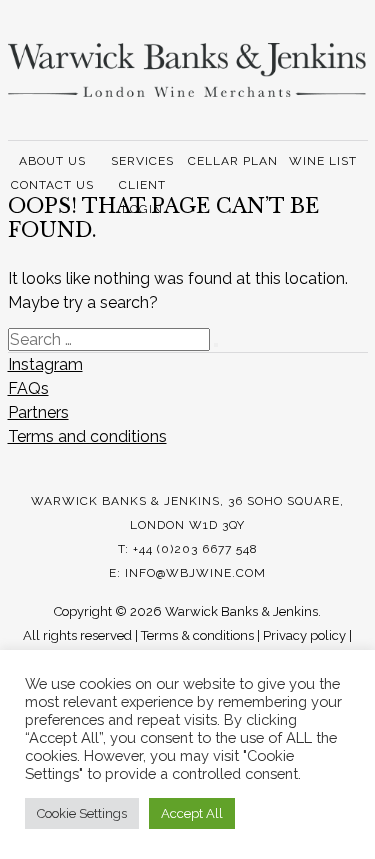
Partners (38, 412)
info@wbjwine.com (195, 573)
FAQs (28, 388)
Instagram (45, 364)
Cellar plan (233, 161)
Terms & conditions (197, 635)
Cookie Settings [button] (82, 813)
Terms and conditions (87, 436)
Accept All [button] (192, 813)
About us (52, 161)
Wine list (323, 161)
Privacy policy (304, 635)
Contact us (52, 185)
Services (142, 161)
